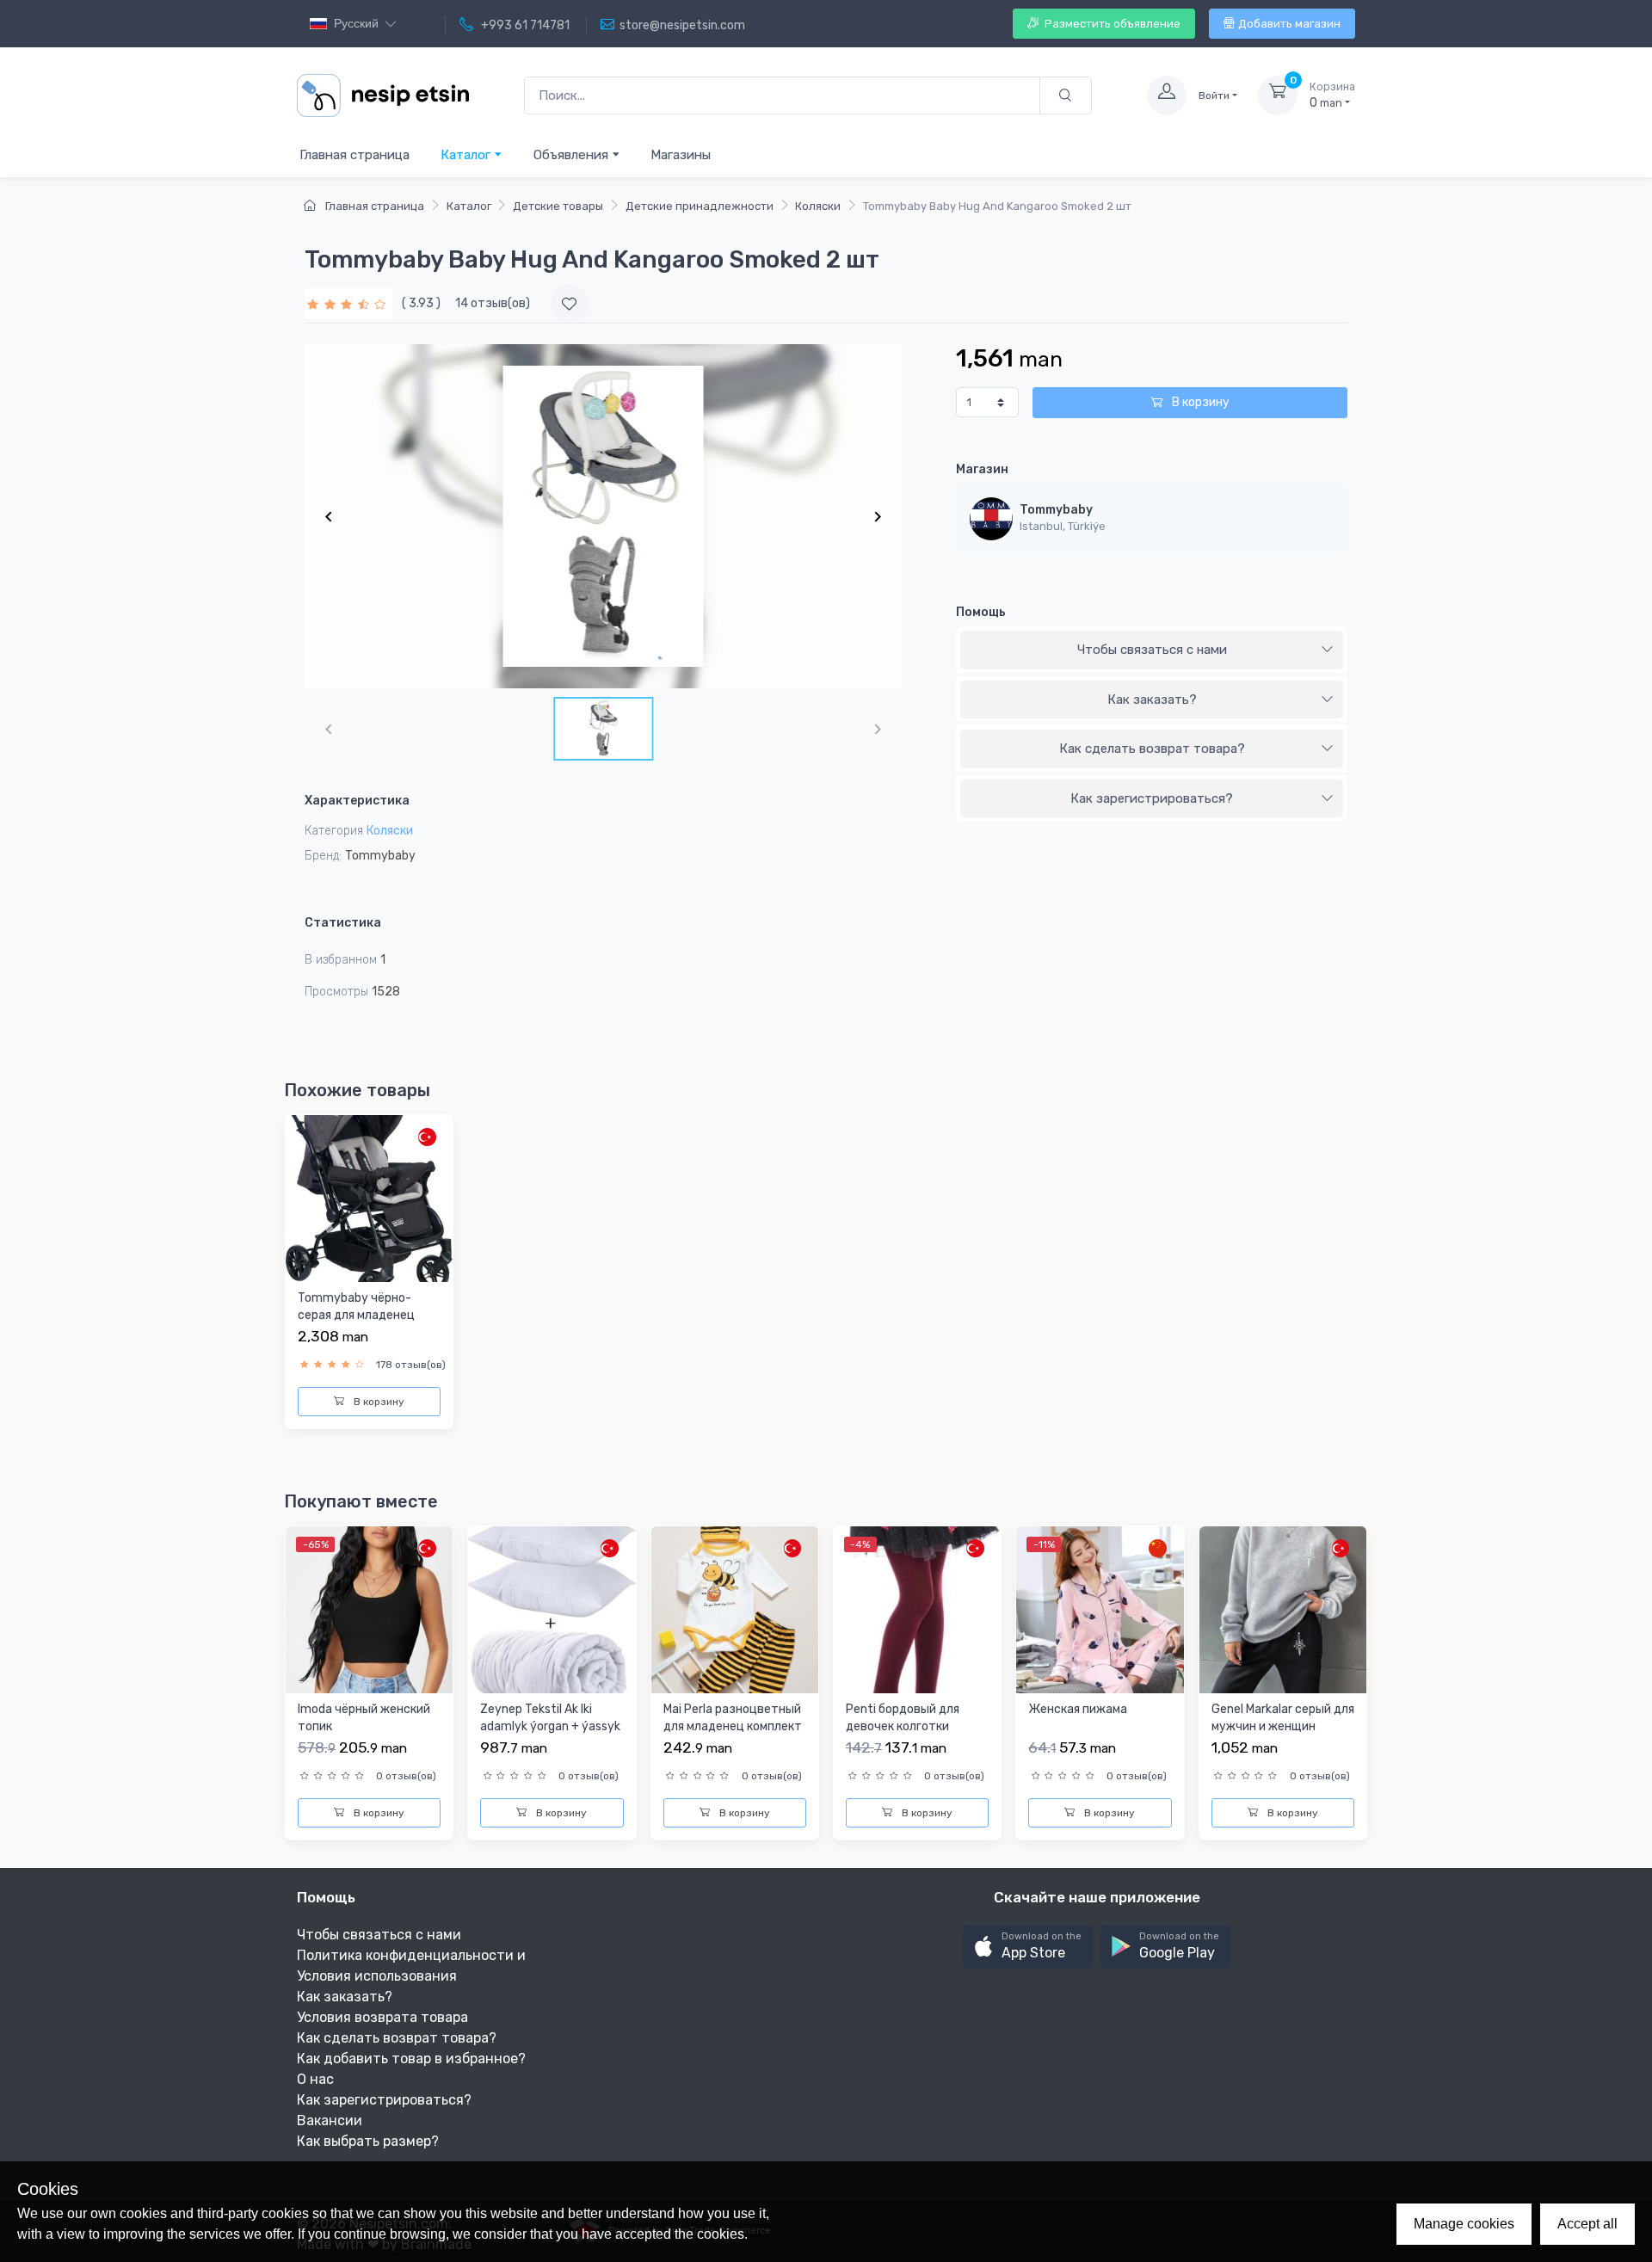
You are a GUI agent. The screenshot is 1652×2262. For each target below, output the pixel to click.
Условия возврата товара (382, 2017)
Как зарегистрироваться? (1152, 798)
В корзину (1199, 402)
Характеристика (357, 801)
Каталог (467, 155)
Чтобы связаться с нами (1152, 650)
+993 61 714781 (524, 25)
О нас (315, 2079)
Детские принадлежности (700, 206)
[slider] (348, 303)
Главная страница (354, 155)
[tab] (1152, 650)
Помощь (981, 612)
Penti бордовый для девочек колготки (903, 1718)
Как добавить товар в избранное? (411, 2059)
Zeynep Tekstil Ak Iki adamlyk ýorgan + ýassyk (550, 1718)
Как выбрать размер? (368, 2141)
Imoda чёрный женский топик (364, 1718)
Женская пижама (1078, 1709)
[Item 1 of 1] (603, 516)
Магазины (681, 155)
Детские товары (558, 206)
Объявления (573, 155)
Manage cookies (1464, 2224)
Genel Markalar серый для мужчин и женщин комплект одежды (1283, 1726)
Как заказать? (1152, 700)
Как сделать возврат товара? (1152, 749)
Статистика (343, 923)
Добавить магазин (1289, 24)
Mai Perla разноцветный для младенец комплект (733, 1718)
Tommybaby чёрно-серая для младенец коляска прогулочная (358, 1315)
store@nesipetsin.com (682, 25)
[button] (1028, 1947)
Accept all (1587, 2224)
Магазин (982, 469)
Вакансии (330, 2120)
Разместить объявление (1111, 24)
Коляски (818, 206)
